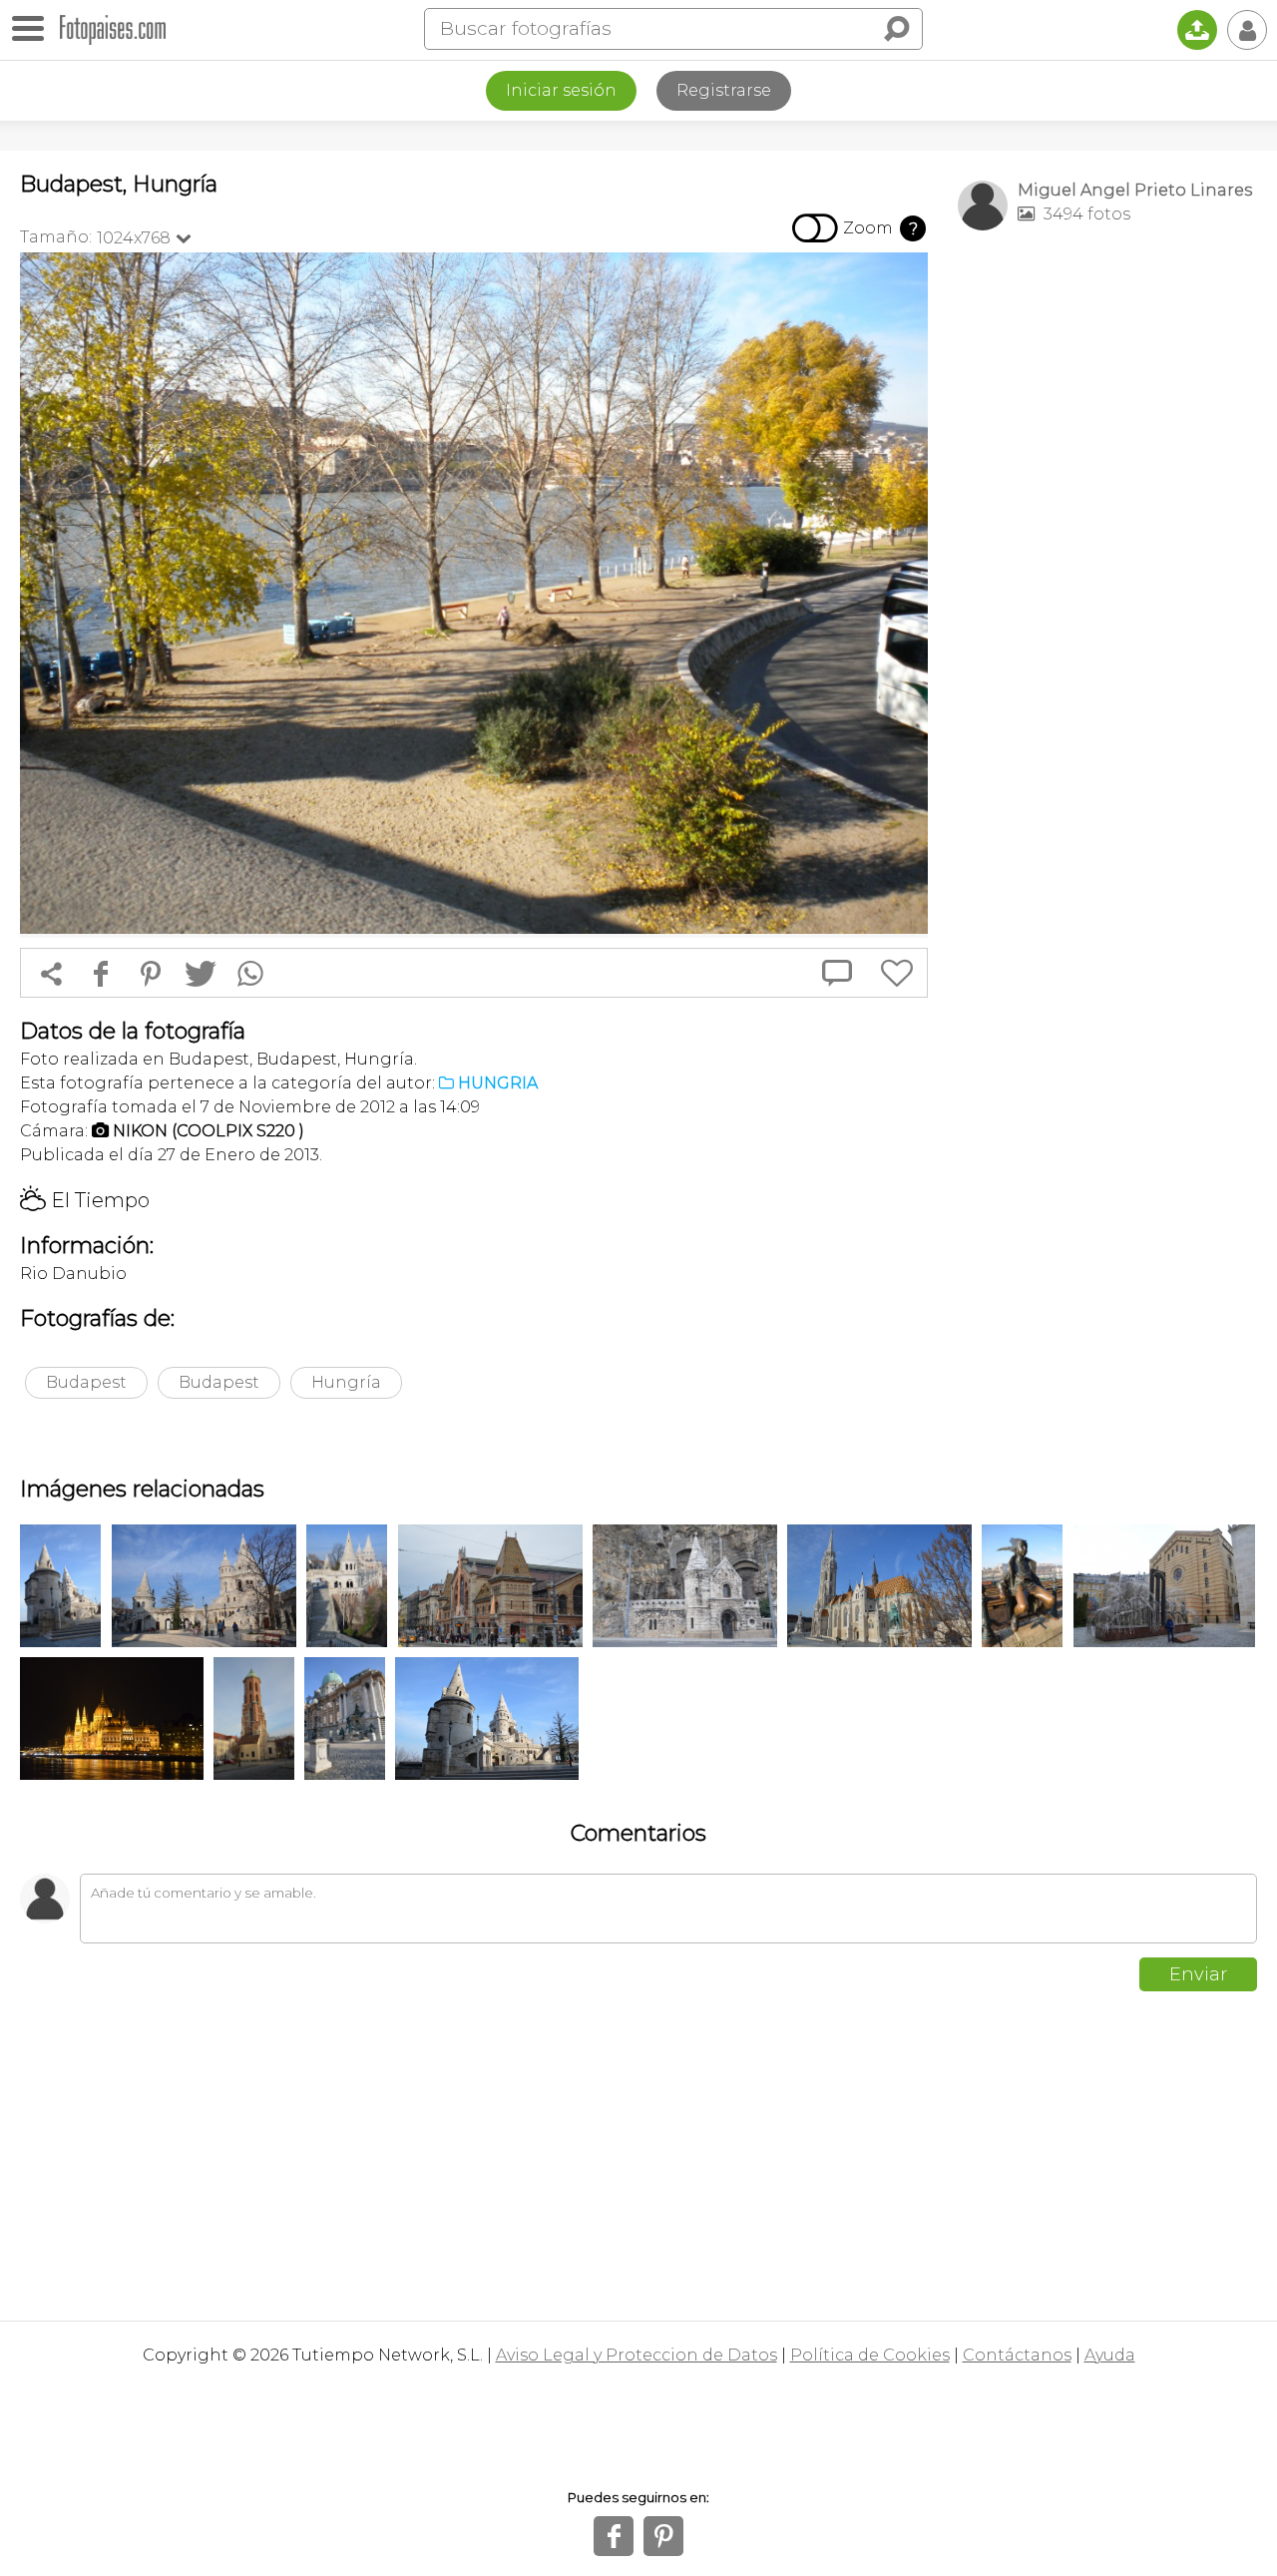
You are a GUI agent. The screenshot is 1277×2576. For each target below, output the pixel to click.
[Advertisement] (1107, 560)
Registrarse (724, 90)
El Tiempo (85, 1200)
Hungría (346, 1382)
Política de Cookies (870, 2355)
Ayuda (1110, 2355)
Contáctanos (1017, 2355)
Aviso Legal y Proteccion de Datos (637, 2355)
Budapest (86, 1382)
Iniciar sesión (561, 90)
